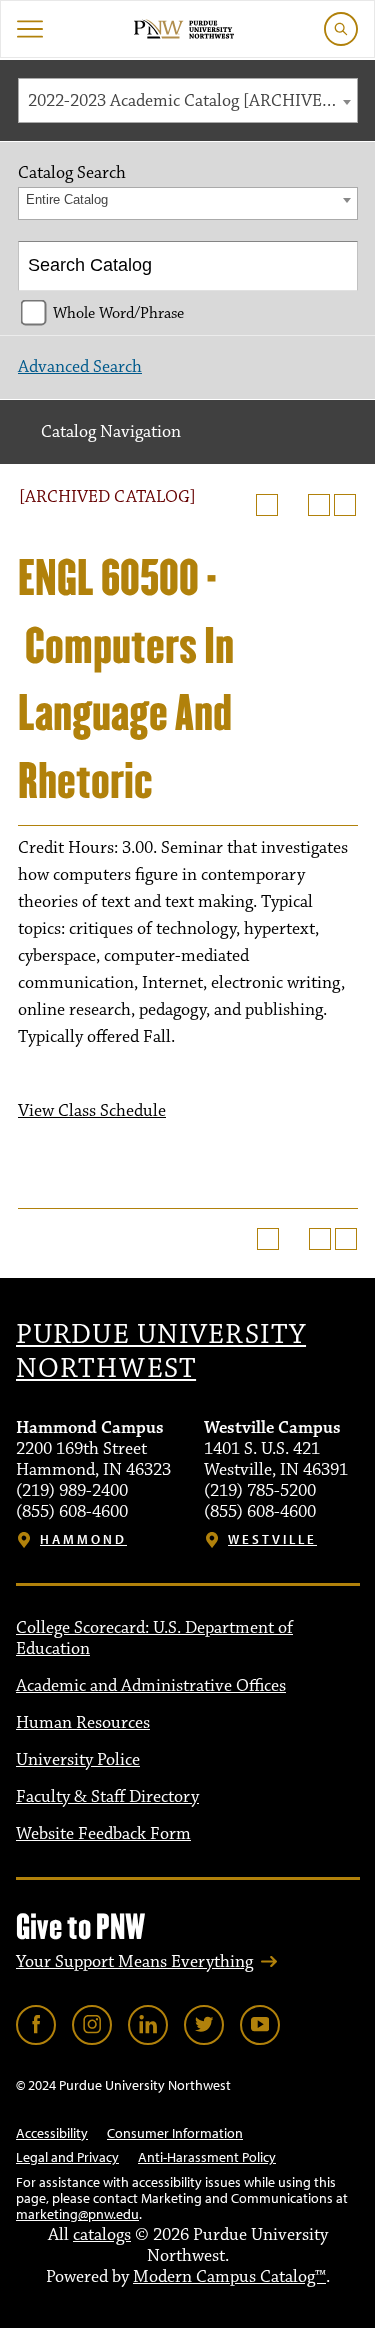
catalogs (102, 2235)
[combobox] (188, 100)
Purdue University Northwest (161, 1352)
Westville (272, 1539)
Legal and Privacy (67, 2157)
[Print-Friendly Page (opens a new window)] (319, 505)
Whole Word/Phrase (118, 313)
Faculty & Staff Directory (107, 1797)
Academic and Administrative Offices (151, 1686)
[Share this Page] (293, 505)
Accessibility (52, 2133)
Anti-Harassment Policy (207, 2157)
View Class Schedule (92, 1111)
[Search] (334, 266)
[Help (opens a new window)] (345, 505)
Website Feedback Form (103, 1834)
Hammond (83, 1539)
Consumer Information (175, 2133)
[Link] (36, 2025)
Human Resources (83, 1723)
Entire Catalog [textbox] (67, 199)
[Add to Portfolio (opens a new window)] (267, 505)
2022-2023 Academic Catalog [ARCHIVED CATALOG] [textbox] (192, 101)
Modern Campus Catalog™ (229, 2277)
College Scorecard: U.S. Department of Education (154, 1638)
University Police (78, 1760)
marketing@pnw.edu (77, 2214)
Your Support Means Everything (134, 1962)
